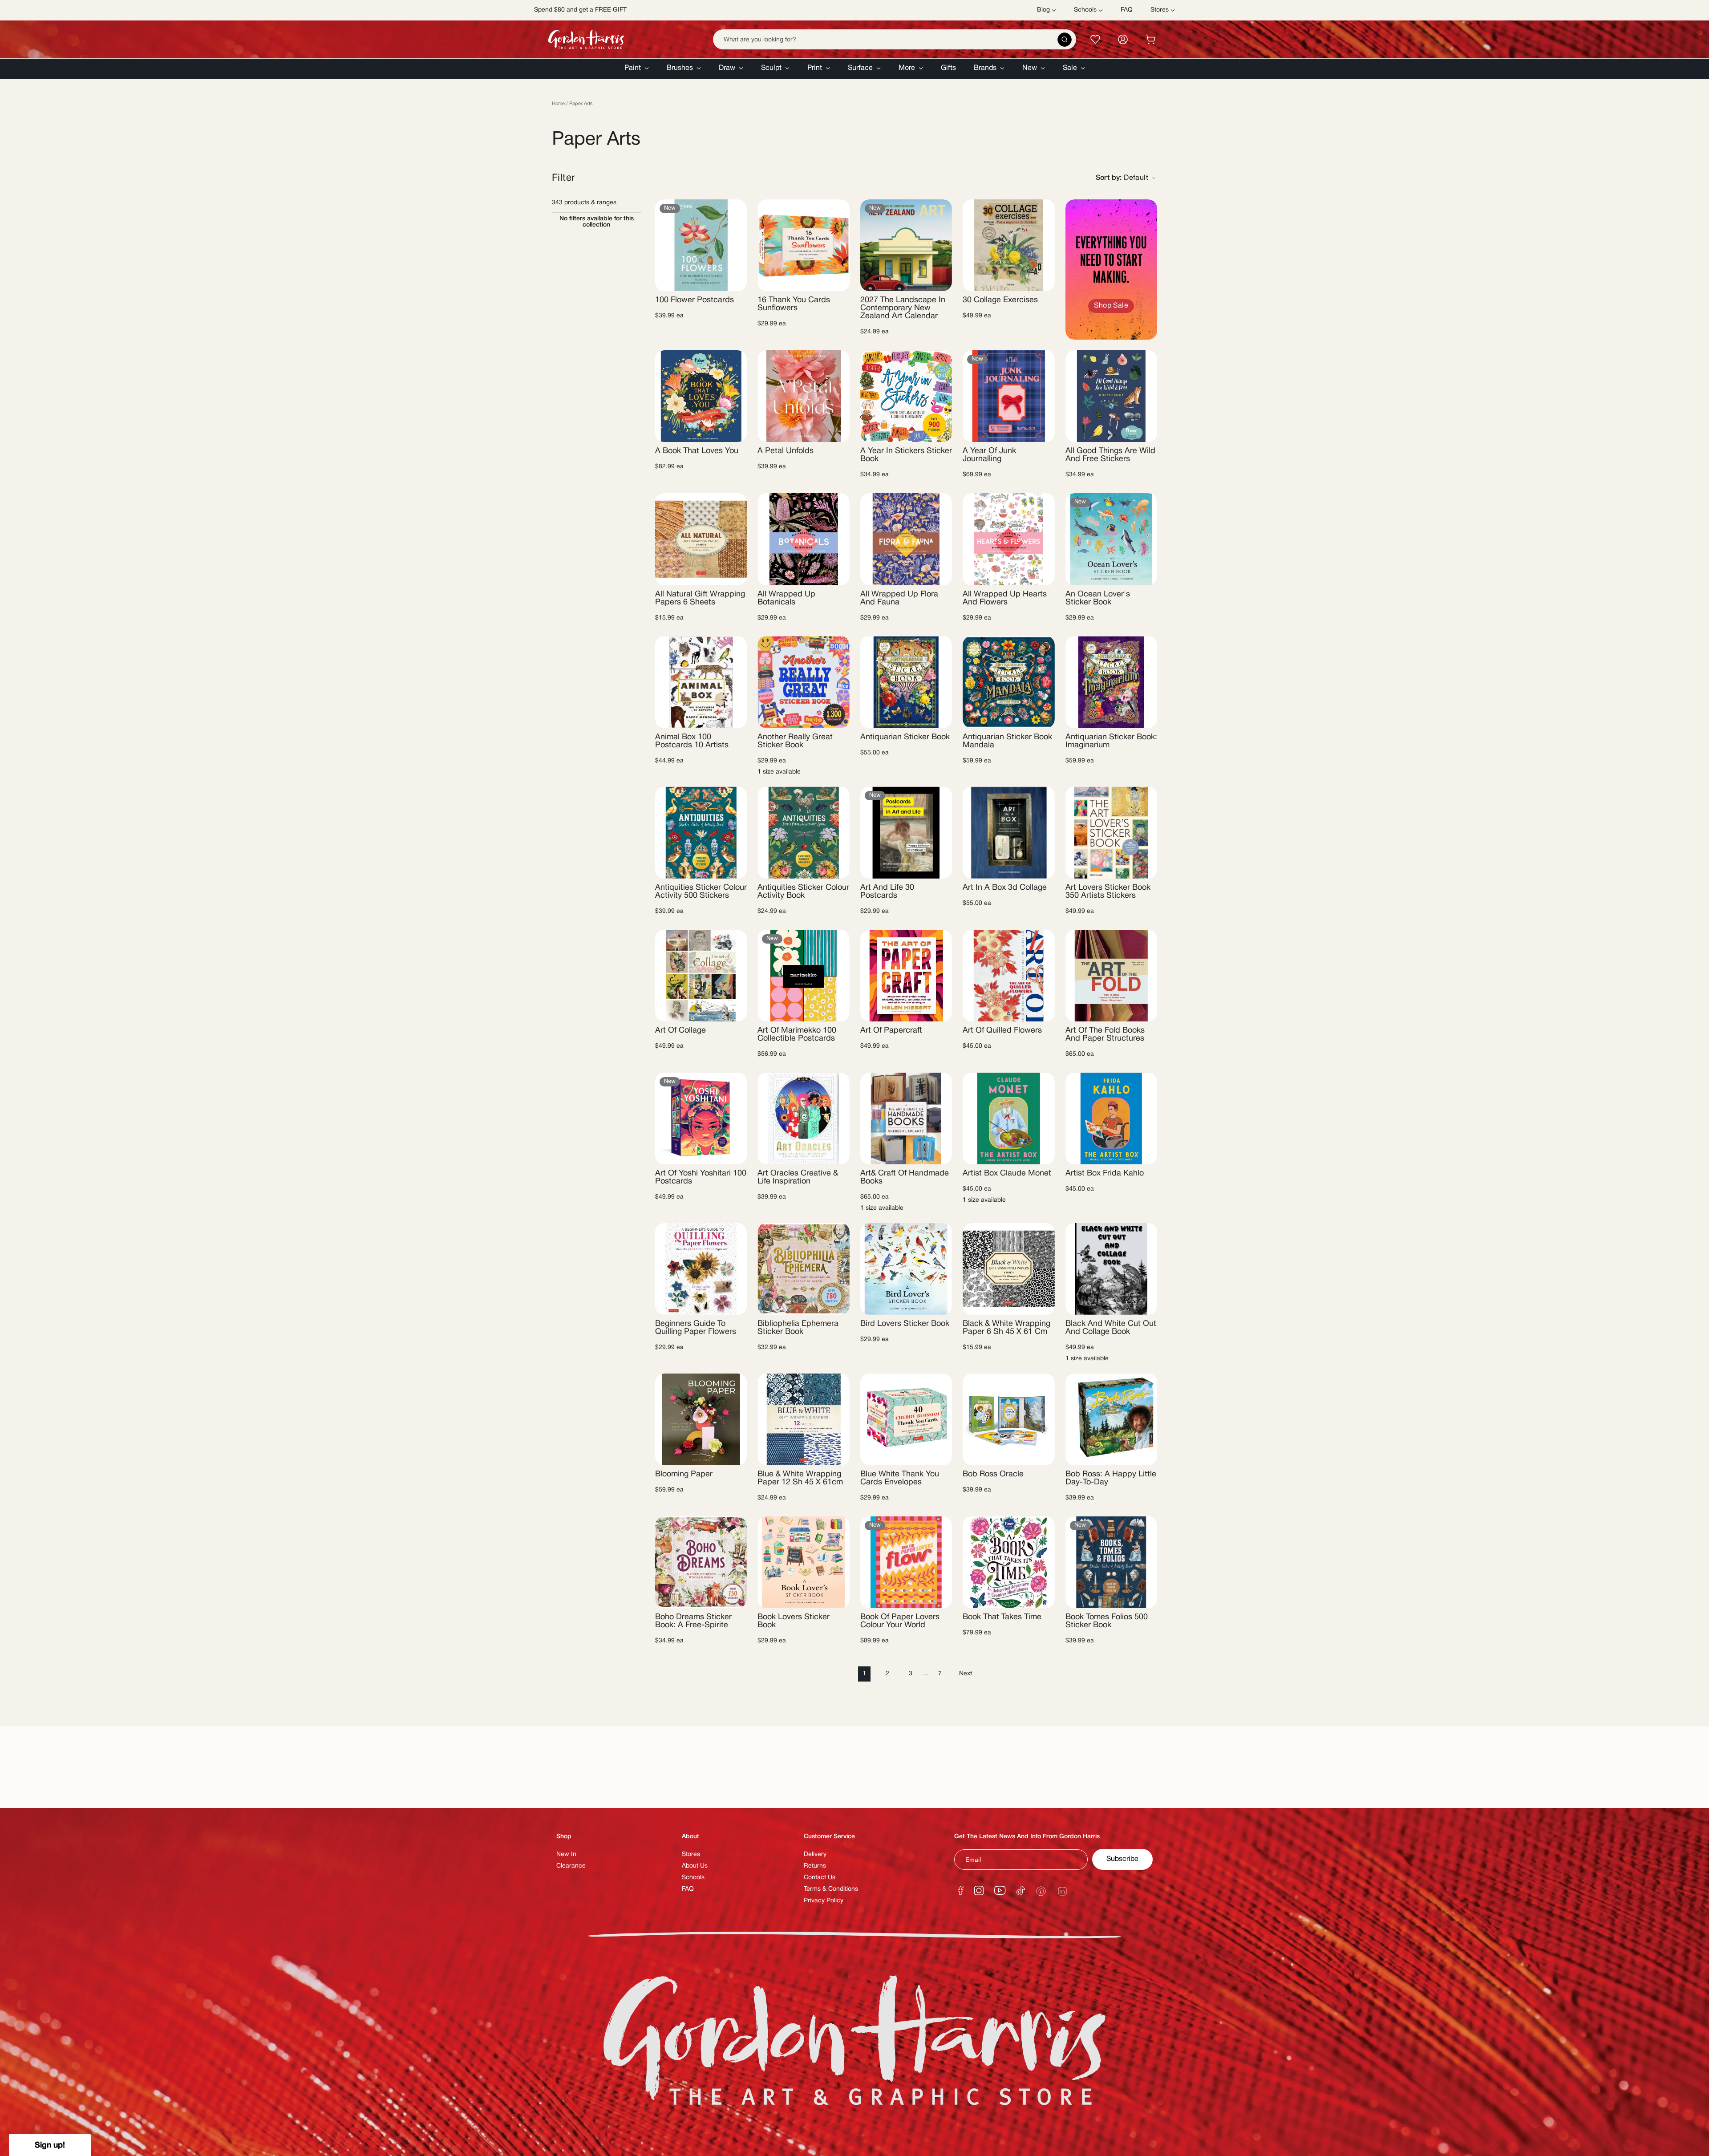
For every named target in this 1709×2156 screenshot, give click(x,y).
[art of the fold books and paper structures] (1111, 976)
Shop (564, 1837)
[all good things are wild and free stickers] (1111, 396)
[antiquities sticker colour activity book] (803, 832)
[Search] (1065, 40)
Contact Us (820, 1878)
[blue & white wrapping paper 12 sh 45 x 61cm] (803, 1419)
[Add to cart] (733, 279)
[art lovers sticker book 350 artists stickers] (1111, 832)
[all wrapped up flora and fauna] (906, 539)
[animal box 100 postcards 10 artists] (701, 682)
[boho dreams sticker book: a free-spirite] (701, 1562)
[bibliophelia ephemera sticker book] (803, 1269)
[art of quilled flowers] (1008, 976)
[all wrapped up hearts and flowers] (1008, 539)
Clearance (571, 1866)
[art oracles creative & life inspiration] (803, 1119)
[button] (637, 69)
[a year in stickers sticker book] (906, 396)
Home (558, 104)
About (690, 1837)
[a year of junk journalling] (1008, 396)
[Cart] (1150, 39)
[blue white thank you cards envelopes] (906, 1419)
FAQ (688, 1889)
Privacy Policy (824, 1901)
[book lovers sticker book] (803, 1562)
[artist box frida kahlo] (1111, 1119)
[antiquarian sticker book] (906, 682)
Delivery (815, 1854)
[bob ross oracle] (1008, 1419)
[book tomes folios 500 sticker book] (1111, 1562)
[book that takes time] (1008, 1562)
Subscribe (1122, 1859)
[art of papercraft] (906, 976)
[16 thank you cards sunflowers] (803, 245)
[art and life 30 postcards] (906, 832)
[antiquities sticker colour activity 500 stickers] (701, 832)
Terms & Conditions (831, 1889)
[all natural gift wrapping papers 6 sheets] (701, 539)
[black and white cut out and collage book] (1111, 1269)
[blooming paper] (701, 1419)
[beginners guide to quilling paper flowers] (701, 1269)
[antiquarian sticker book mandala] (1008, 682)
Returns (815, 1866)
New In (566, 1854)
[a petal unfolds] (803, 396)
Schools (693, 1878)
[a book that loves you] (701, 396)
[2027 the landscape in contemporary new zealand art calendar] (906, 245)
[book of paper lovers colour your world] (906, 1562)
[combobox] (895, 39)
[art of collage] (701, 976)
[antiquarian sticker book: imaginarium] (1111, 682)
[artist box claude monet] (1008, 1119)
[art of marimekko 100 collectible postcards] (803, 976)
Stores (691, 1854)
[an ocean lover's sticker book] (1111, 539)
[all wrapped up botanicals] (803, 539)
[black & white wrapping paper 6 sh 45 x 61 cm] (1008, 1269)
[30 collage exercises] (1008, 245)
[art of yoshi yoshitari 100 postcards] (701, 1119)
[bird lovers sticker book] (906, 1269)
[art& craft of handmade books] (906, 1119)
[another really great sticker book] (803, 682)
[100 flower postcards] (701, 245)
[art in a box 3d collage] (1008, 832)
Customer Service (829, 1837)
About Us (695, 1866)
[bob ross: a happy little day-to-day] (1111, 1419)
